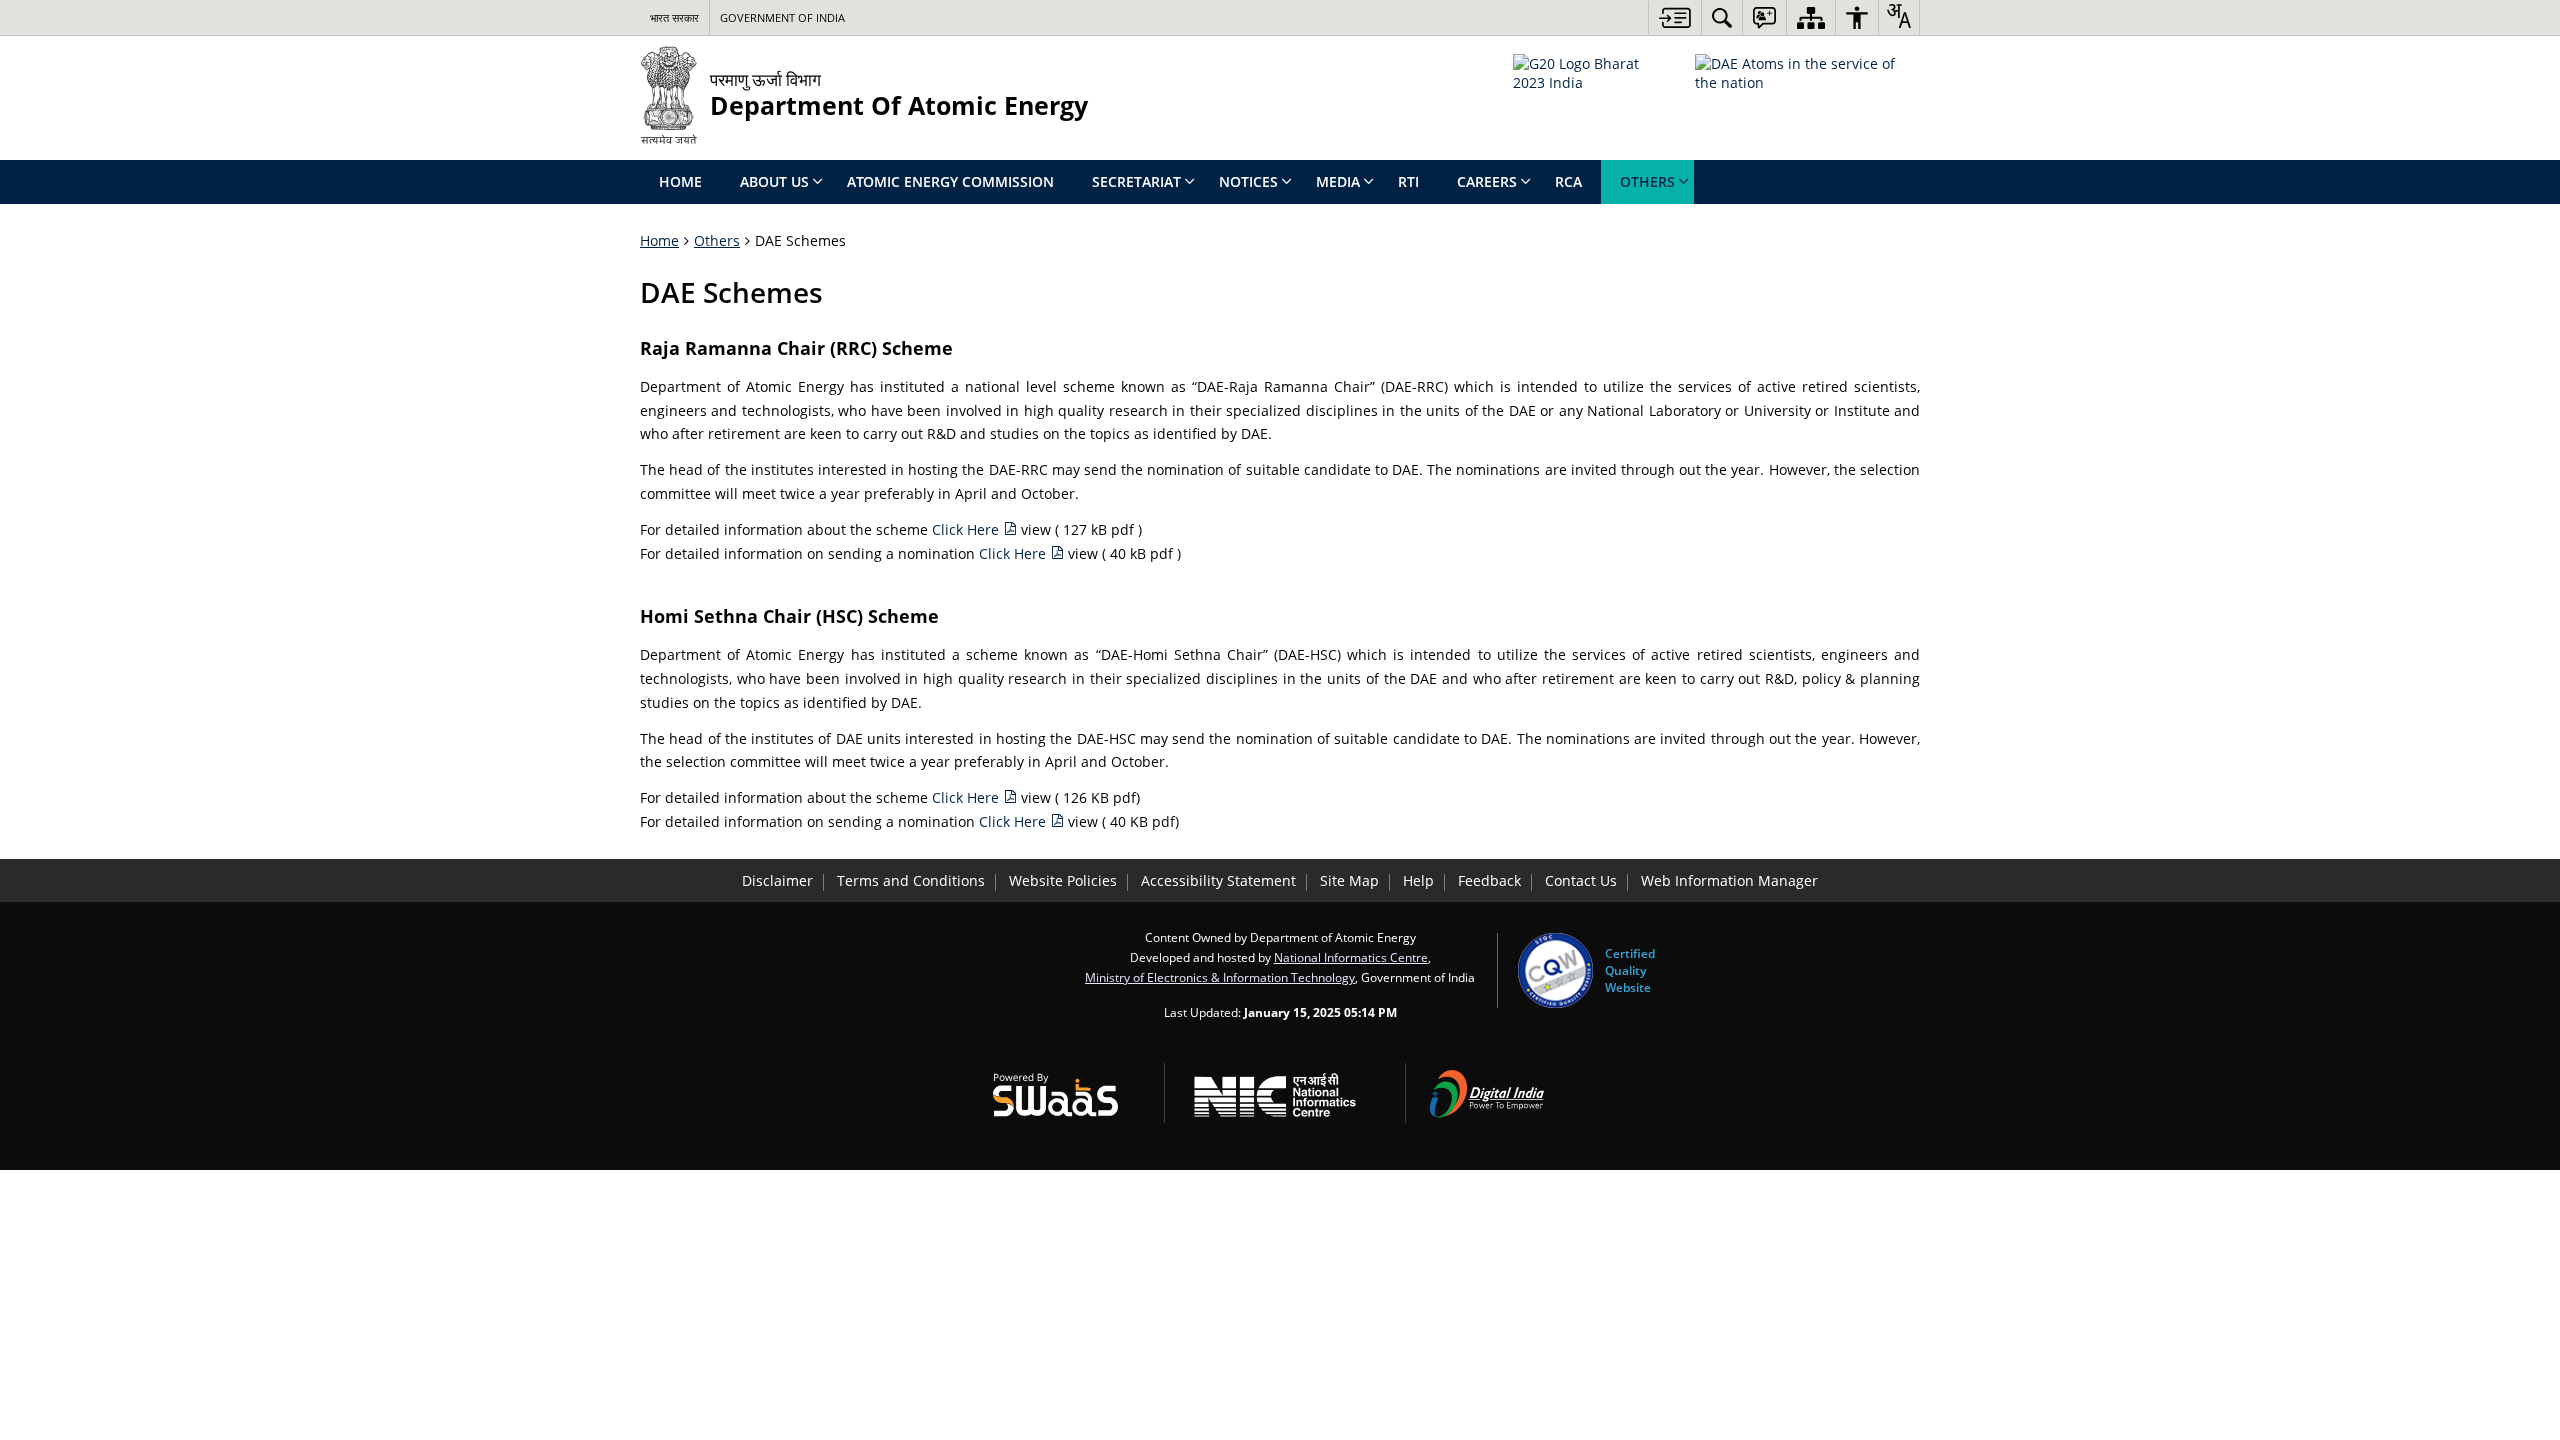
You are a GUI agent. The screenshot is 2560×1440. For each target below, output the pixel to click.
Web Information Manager (1729, 880)
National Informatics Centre (1351, 957)
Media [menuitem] (1338, 181)
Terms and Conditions (911, 880)
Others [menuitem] (1647, 181)
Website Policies (1063, 880)
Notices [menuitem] (1248, 181)
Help (1418, 880)
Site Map (1349, 880)
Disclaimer (777, 880)
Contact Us (1581, 880)
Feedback (1489, 880)
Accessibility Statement (1218, 880)
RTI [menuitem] (1408, 181)
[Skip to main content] (1674, 17)
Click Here (967, 529)
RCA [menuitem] (1568, 181)
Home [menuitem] (680, 181)
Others (717, 240)
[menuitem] (1722, 17)
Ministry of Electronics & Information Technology (1220, 977)
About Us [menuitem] (774, 181)
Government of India (782, 17)
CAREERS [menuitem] (1487, 181)
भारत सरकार (674, 17)
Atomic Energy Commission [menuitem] (950, 181)
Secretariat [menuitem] (1136, 181)
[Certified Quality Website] (1555, 970)
